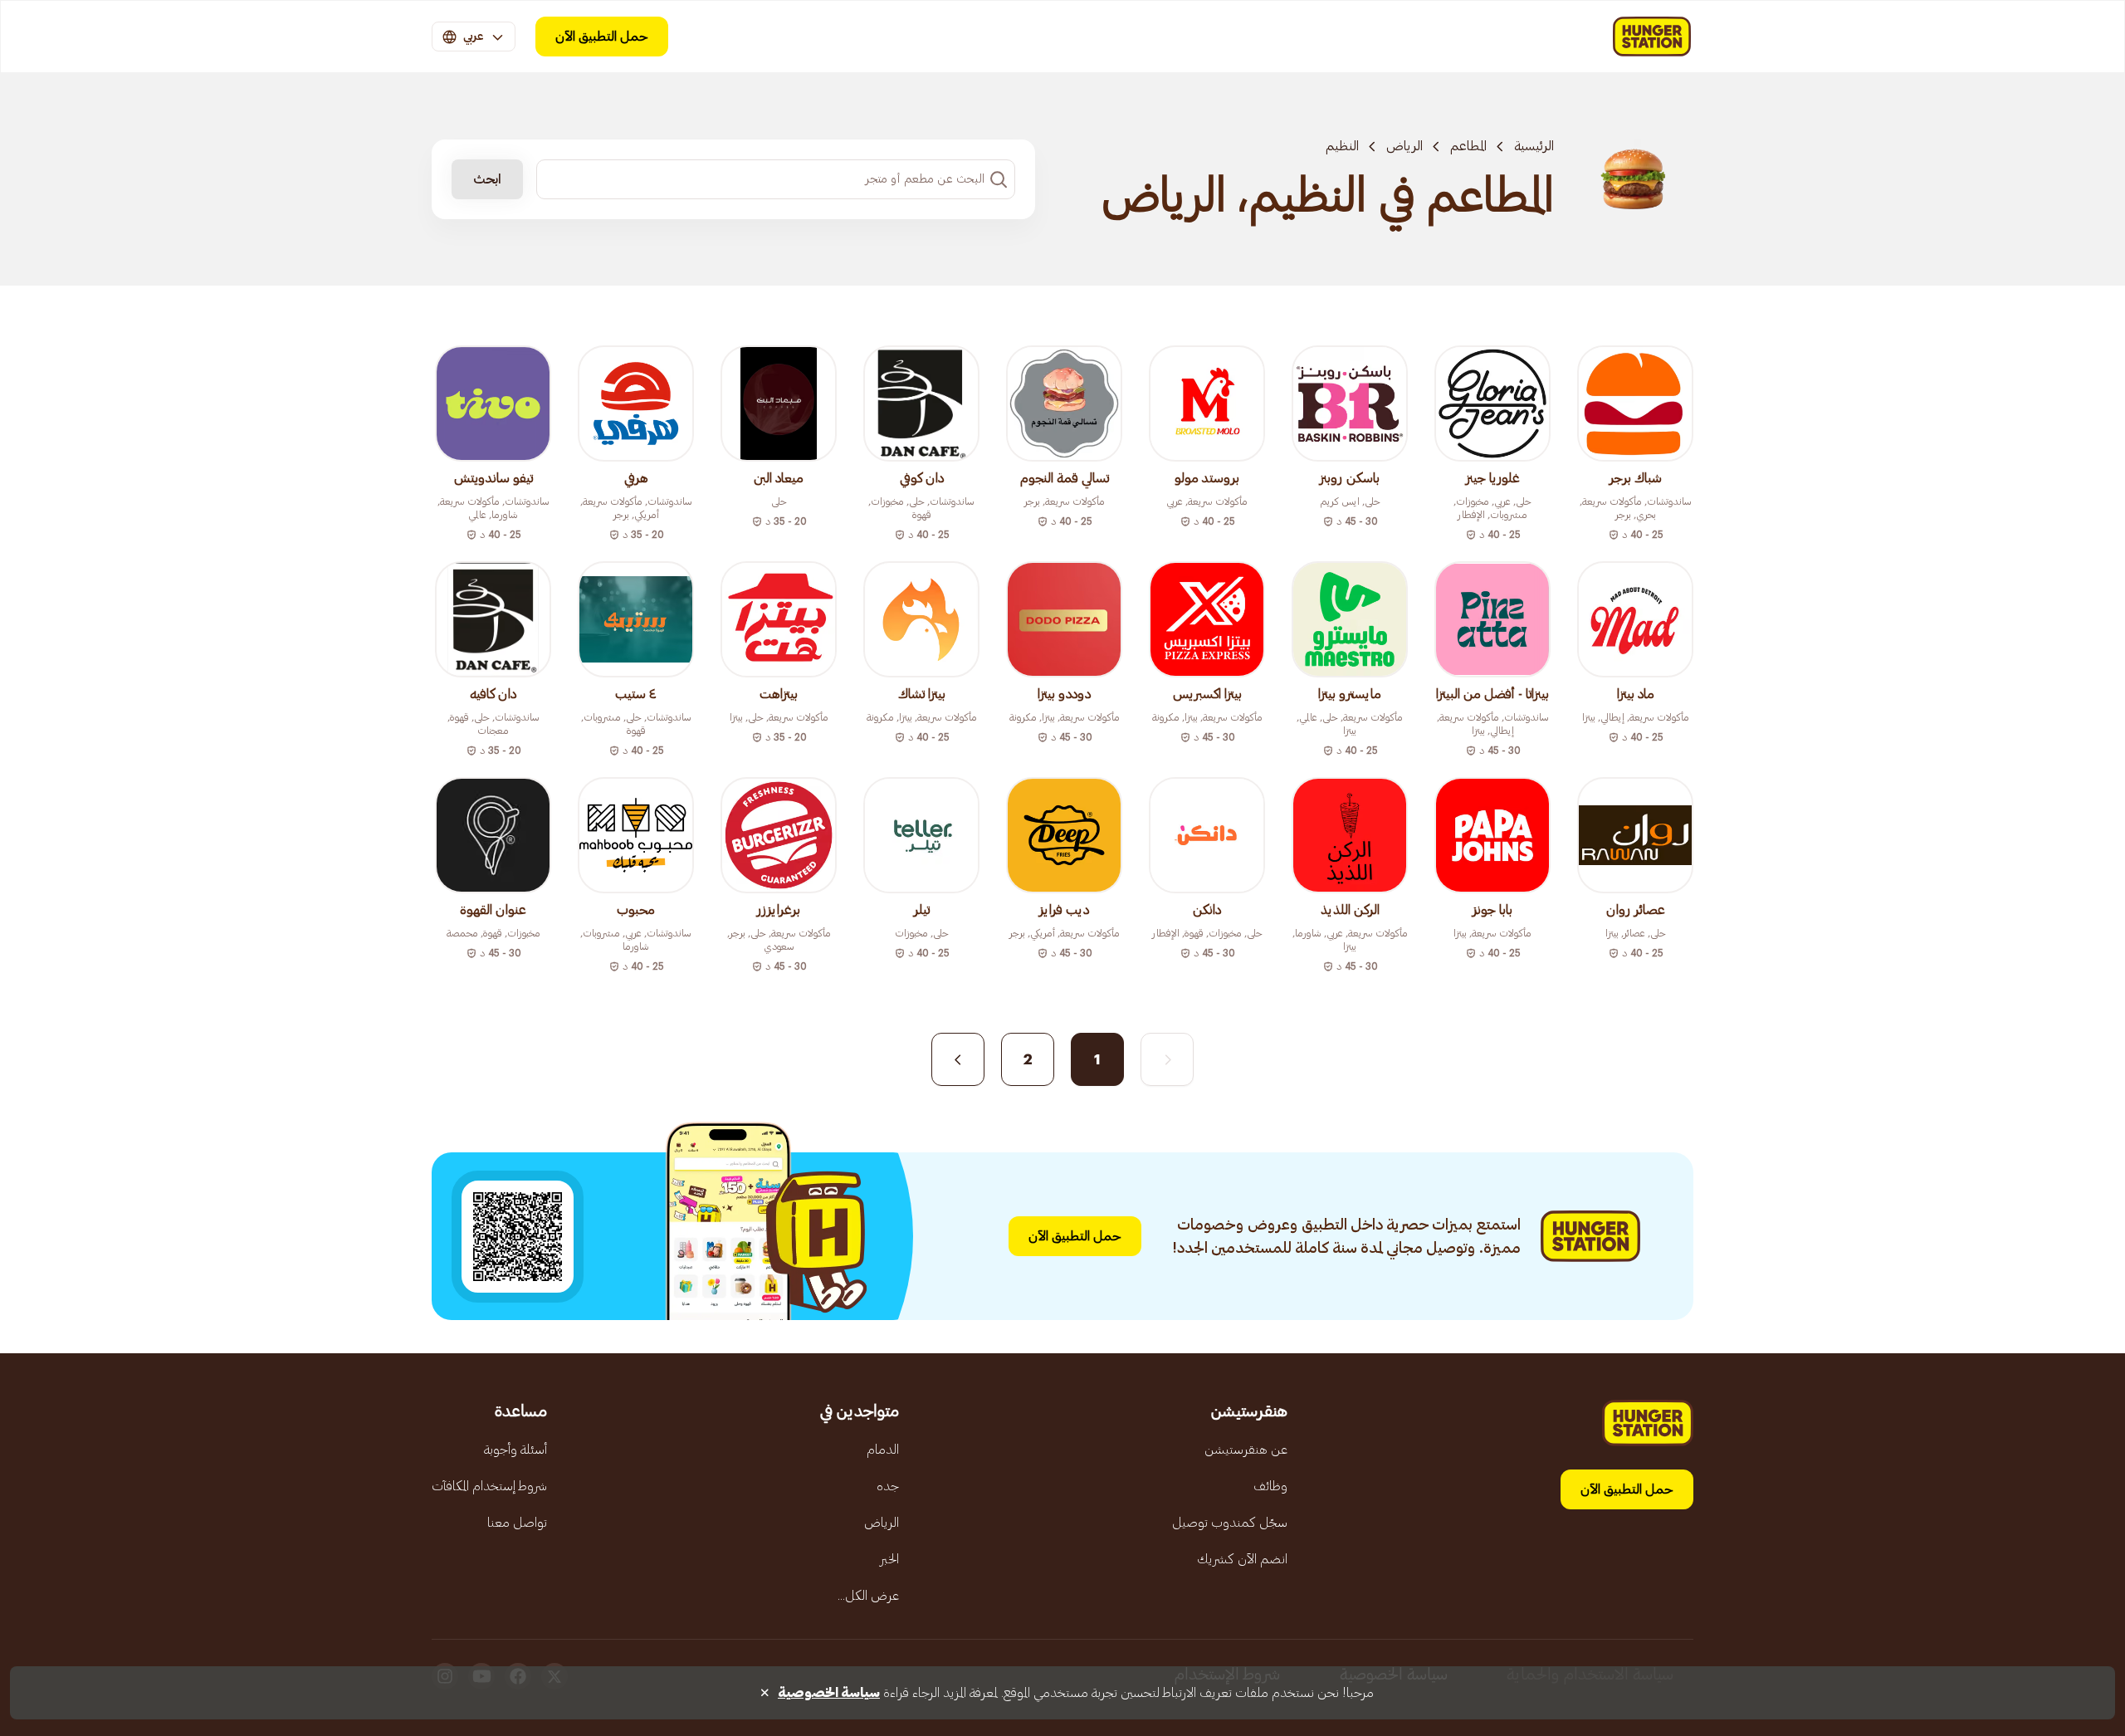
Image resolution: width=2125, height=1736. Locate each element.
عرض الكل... (868, 1596)
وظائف (1270, 1486)
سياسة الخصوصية (829, 1693)
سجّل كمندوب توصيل (1230, 1523)
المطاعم (1468, 146)
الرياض (1404, 146)
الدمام (883, 1450)
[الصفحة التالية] (958, 1059)
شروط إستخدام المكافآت (489, 1486)
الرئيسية (1534, 146)
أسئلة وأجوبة (515, 1450)
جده (888, 1486)
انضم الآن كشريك (1242, 1559)
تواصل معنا (517, 1523)
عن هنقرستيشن (1246, 1450)
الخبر (889, 1559)
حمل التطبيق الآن (602, 37)
